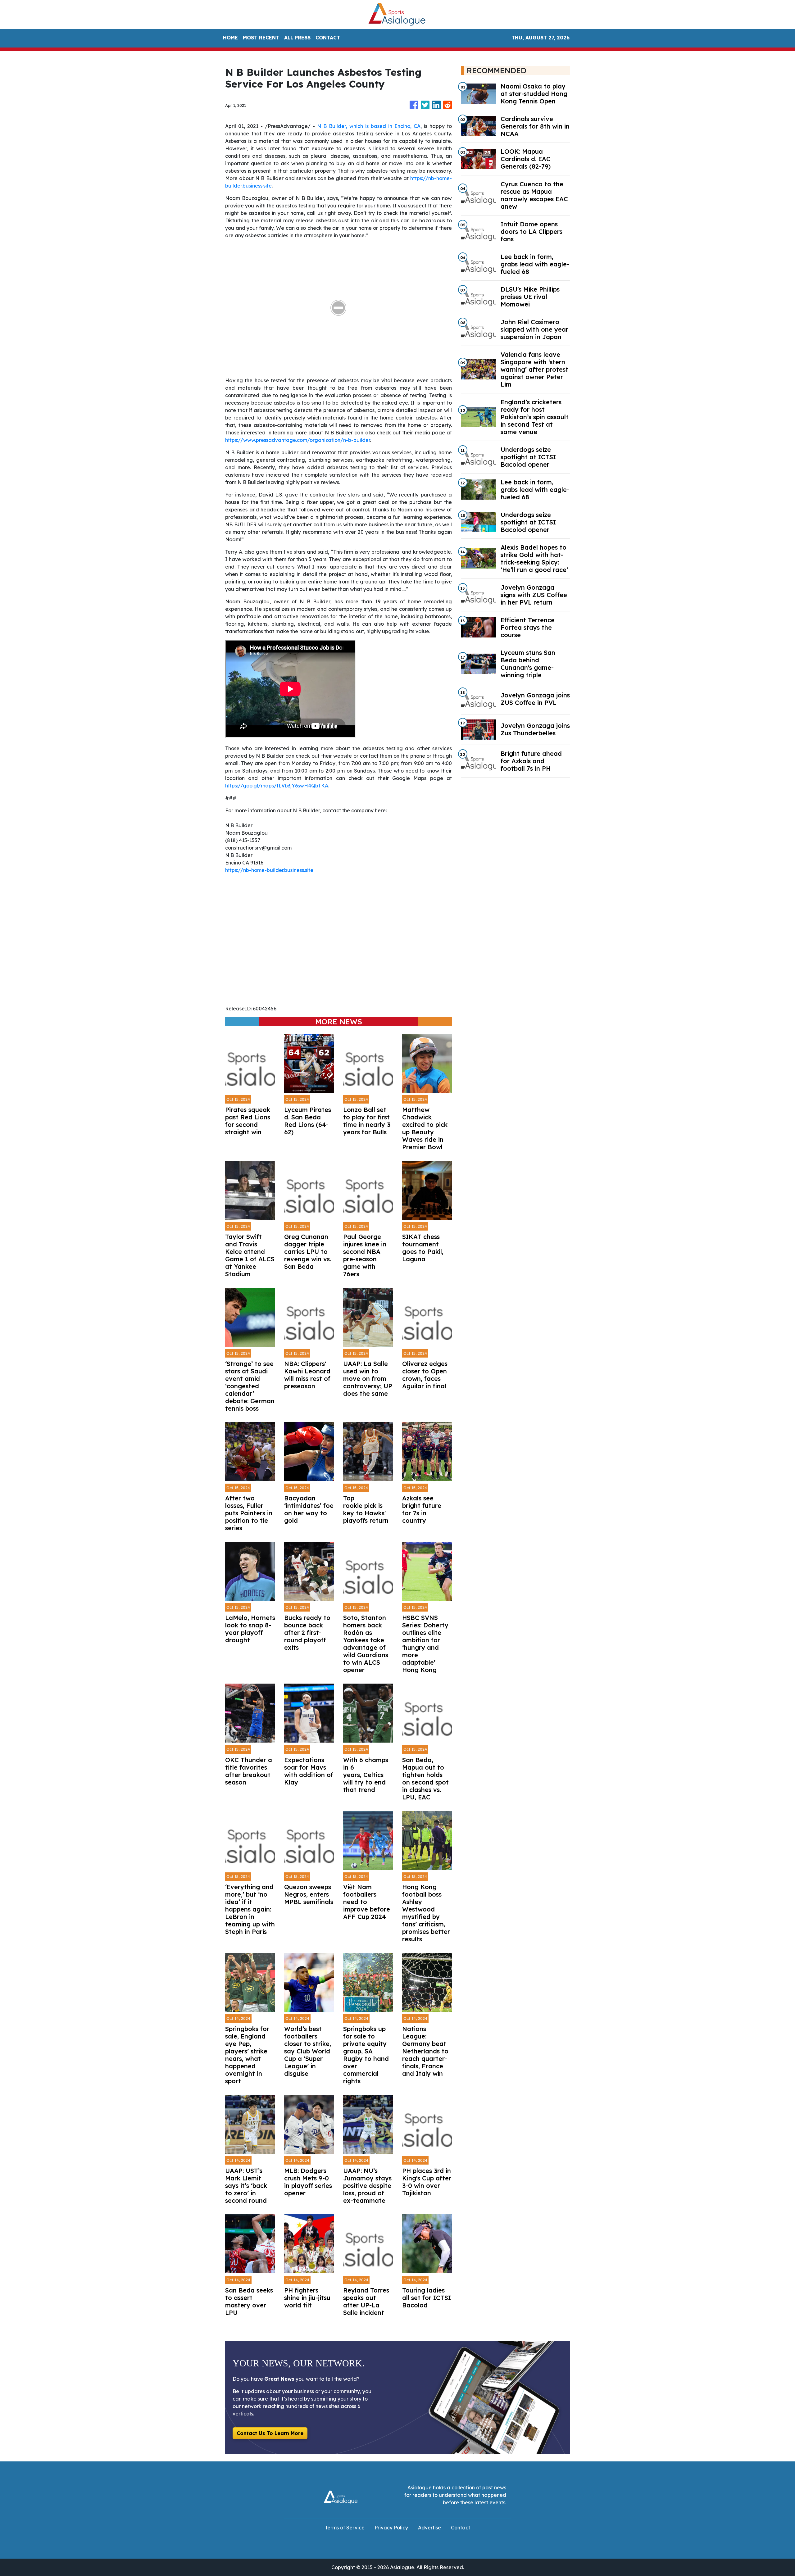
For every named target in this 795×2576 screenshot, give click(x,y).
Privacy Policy (391, 2528)
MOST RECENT (261, 38)
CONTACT (328, 38)
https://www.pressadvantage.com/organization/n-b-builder (298, 440)
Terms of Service (345, 2528)
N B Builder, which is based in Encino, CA (369, 126)
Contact (461, 2528)
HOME (230, 38)
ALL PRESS (297, 38)
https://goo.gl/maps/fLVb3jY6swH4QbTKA (277, 786)
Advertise (429, 2528)
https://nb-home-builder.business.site (269, 870)
